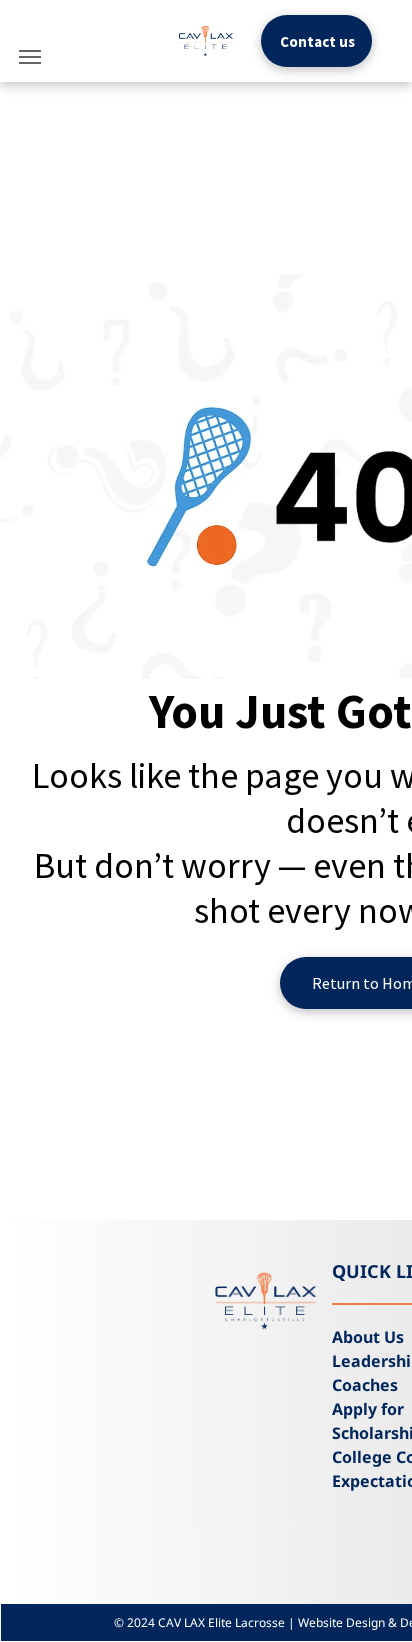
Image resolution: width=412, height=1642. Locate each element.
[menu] (30, 57)
